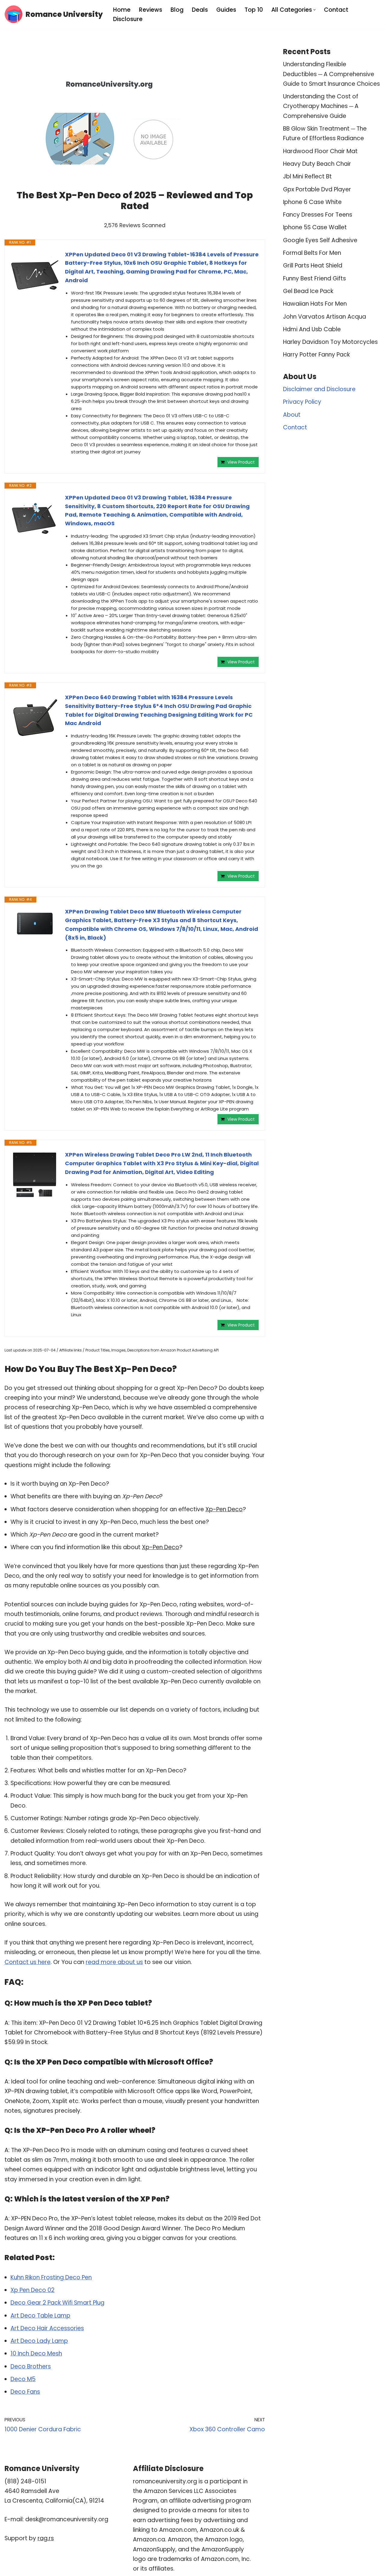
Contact (336, 10)
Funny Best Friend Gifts (314, 278)
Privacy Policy (302, 402)
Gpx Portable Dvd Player (317, 189)
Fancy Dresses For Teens (318, 215)
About (292, 415)
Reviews (151, 10)
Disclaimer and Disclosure (319, 389)
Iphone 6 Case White (312, 202)
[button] (314, 10)
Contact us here (28, 1962)
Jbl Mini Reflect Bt (307, 176)
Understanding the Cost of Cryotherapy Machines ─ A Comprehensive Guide (321, 106)
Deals (200, 10)
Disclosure (128, 19)
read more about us (114, 1962)
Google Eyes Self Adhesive (320, 240)
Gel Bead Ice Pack (308, 291)
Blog (177, 10)
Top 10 (254, 10)
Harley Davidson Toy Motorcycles (330, 342)
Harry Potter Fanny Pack (316, 355)
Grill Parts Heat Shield (313, 266)
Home (122, 10)
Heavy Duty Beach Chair (317, 164)
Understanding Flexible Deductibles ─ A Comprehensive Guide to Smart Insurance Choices (331, 74)
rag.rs (46, 2538)
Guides (226, 10)
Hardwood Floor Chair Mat (320, 151)
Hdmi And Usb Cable (312, 329)
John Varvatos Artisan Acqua (325, 317)
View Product (241, 462)
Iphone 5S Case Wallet (315, 227)
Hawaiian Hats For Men (315, 304)
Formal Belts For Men (312, 253)
